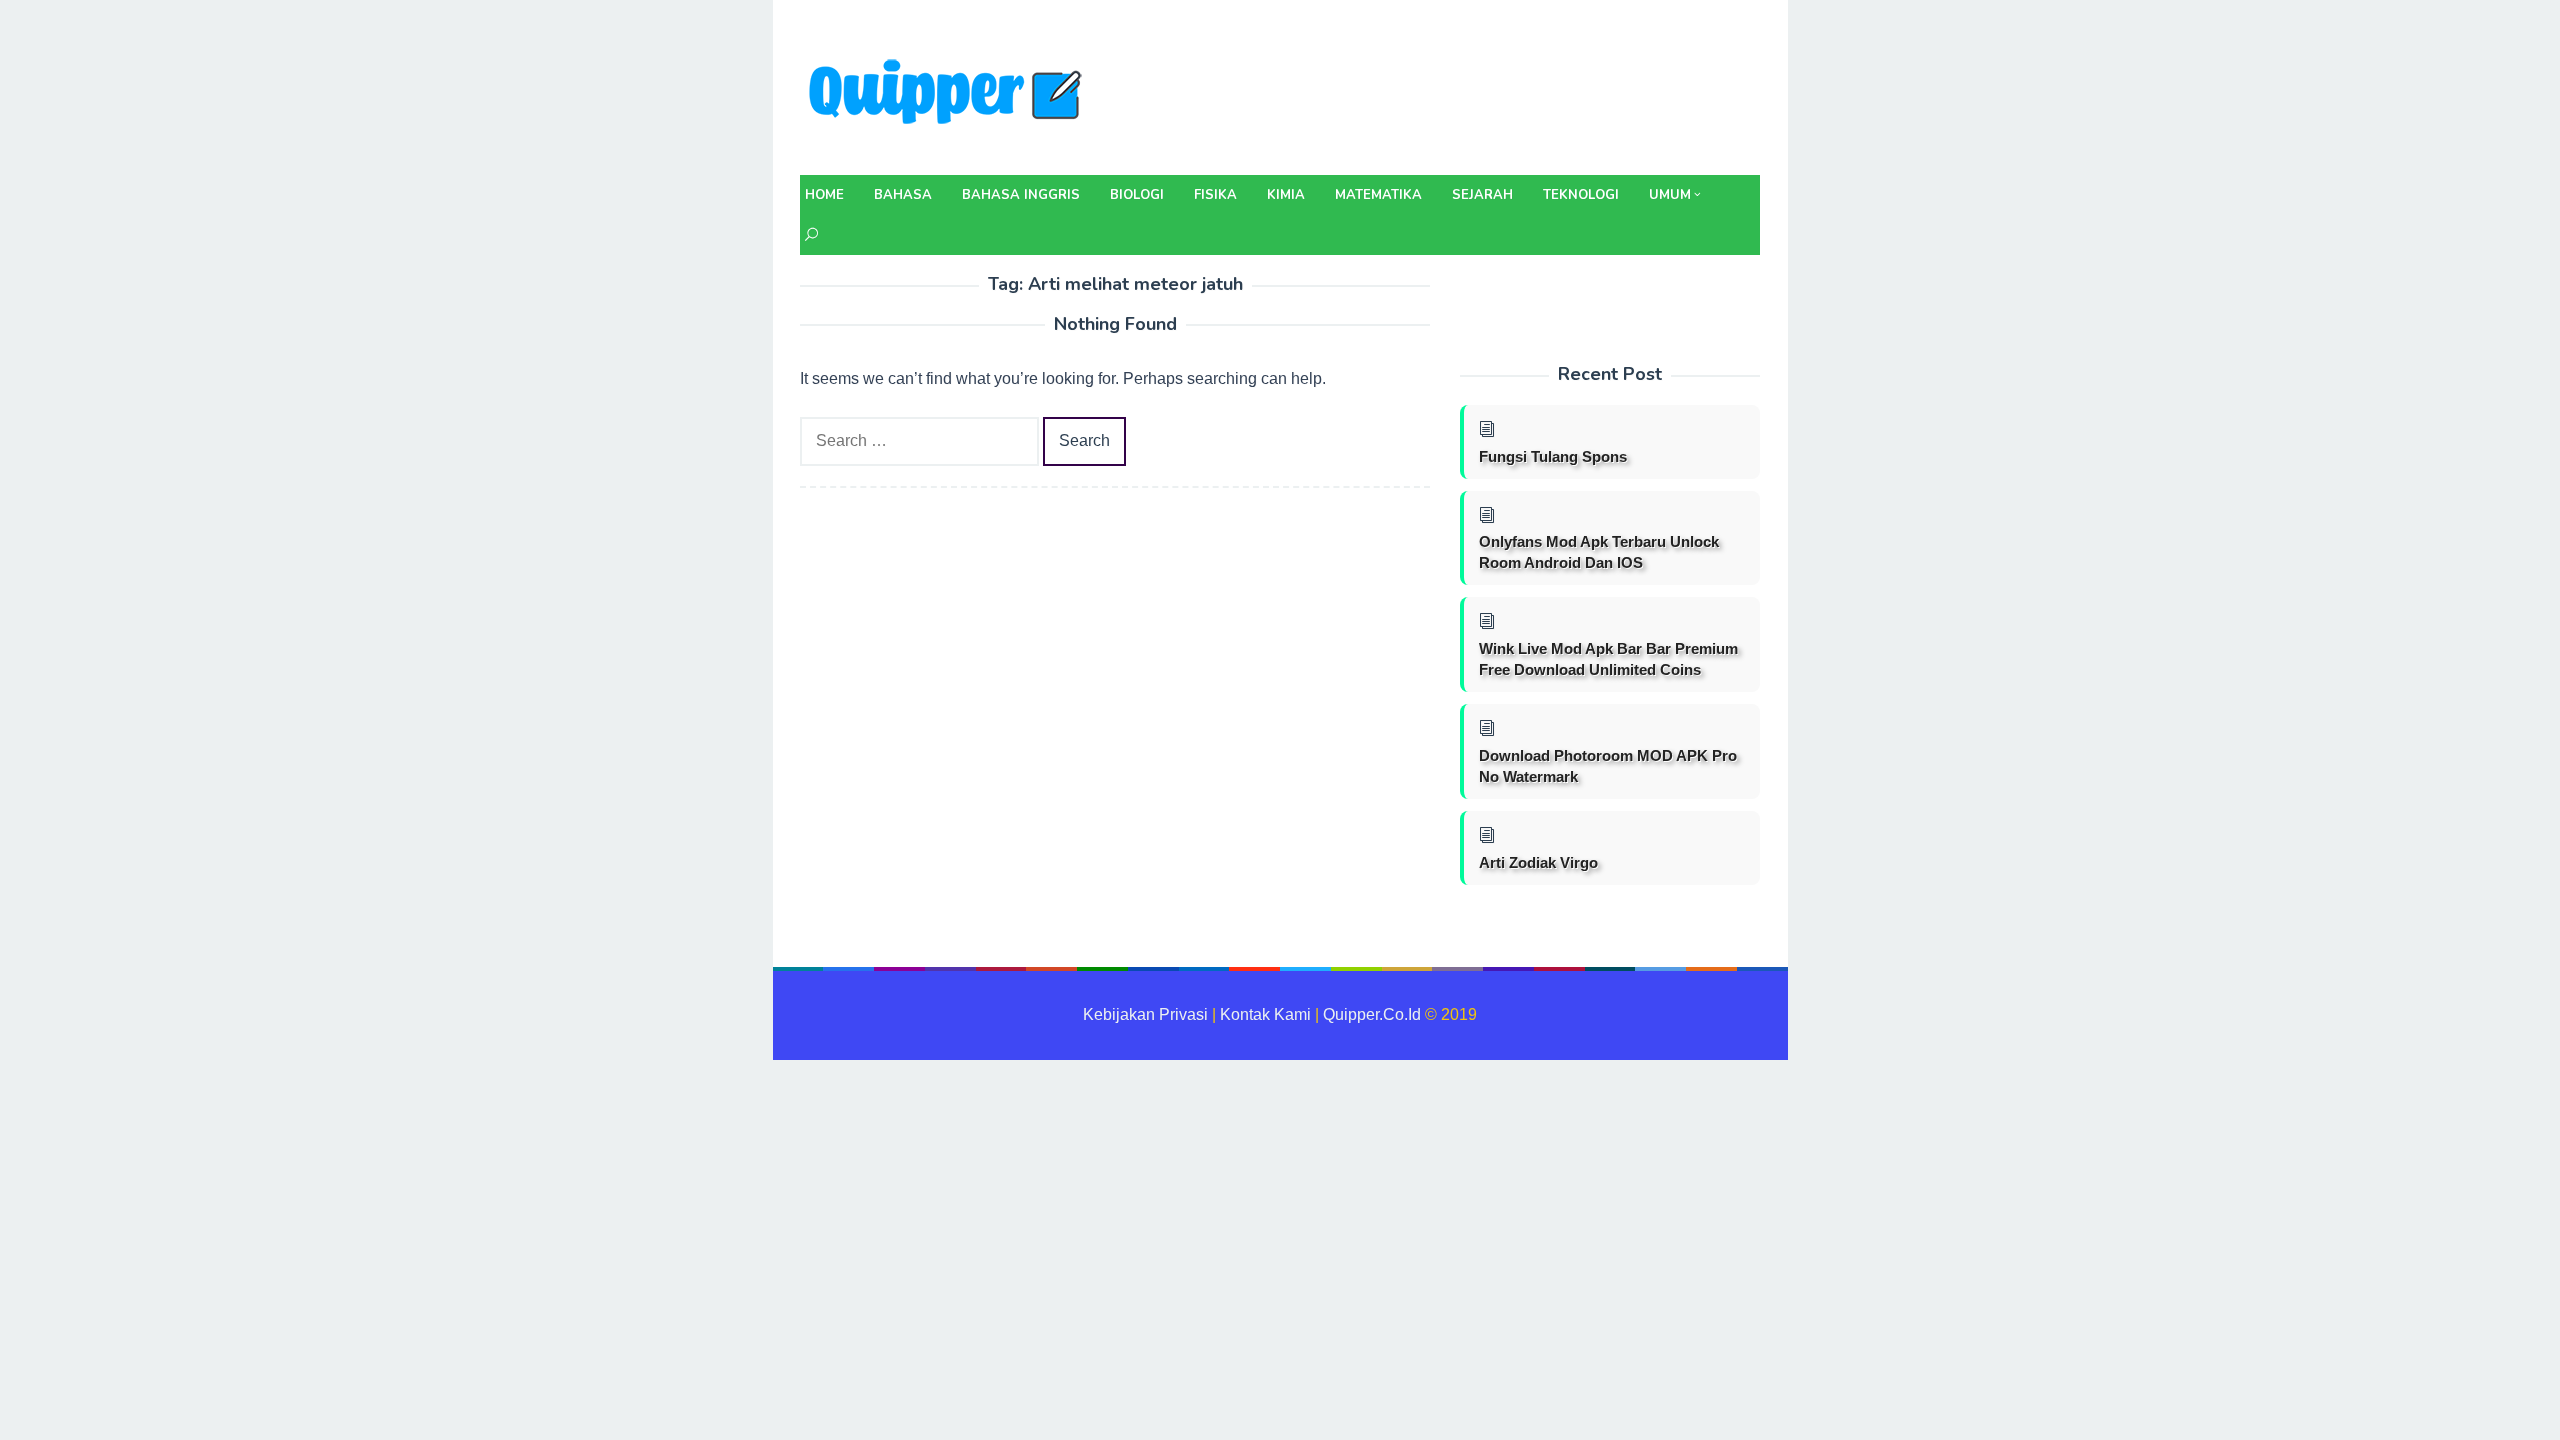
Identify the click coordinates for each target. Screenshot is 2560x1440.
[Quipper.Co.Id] (950, 93)
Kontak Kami (1265, 1014)
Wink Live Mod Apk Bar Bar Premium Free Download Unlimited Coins (1608, 659)
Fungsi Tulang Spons (1553, 456)
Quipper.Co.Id (1372, 1014)
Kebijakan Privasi (1145, 1014)
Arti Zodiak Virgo (1538, 862)
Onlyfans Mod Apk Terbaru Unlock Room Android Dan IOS (1599, 552)
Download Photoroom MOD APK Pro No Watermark (1608, 766)
